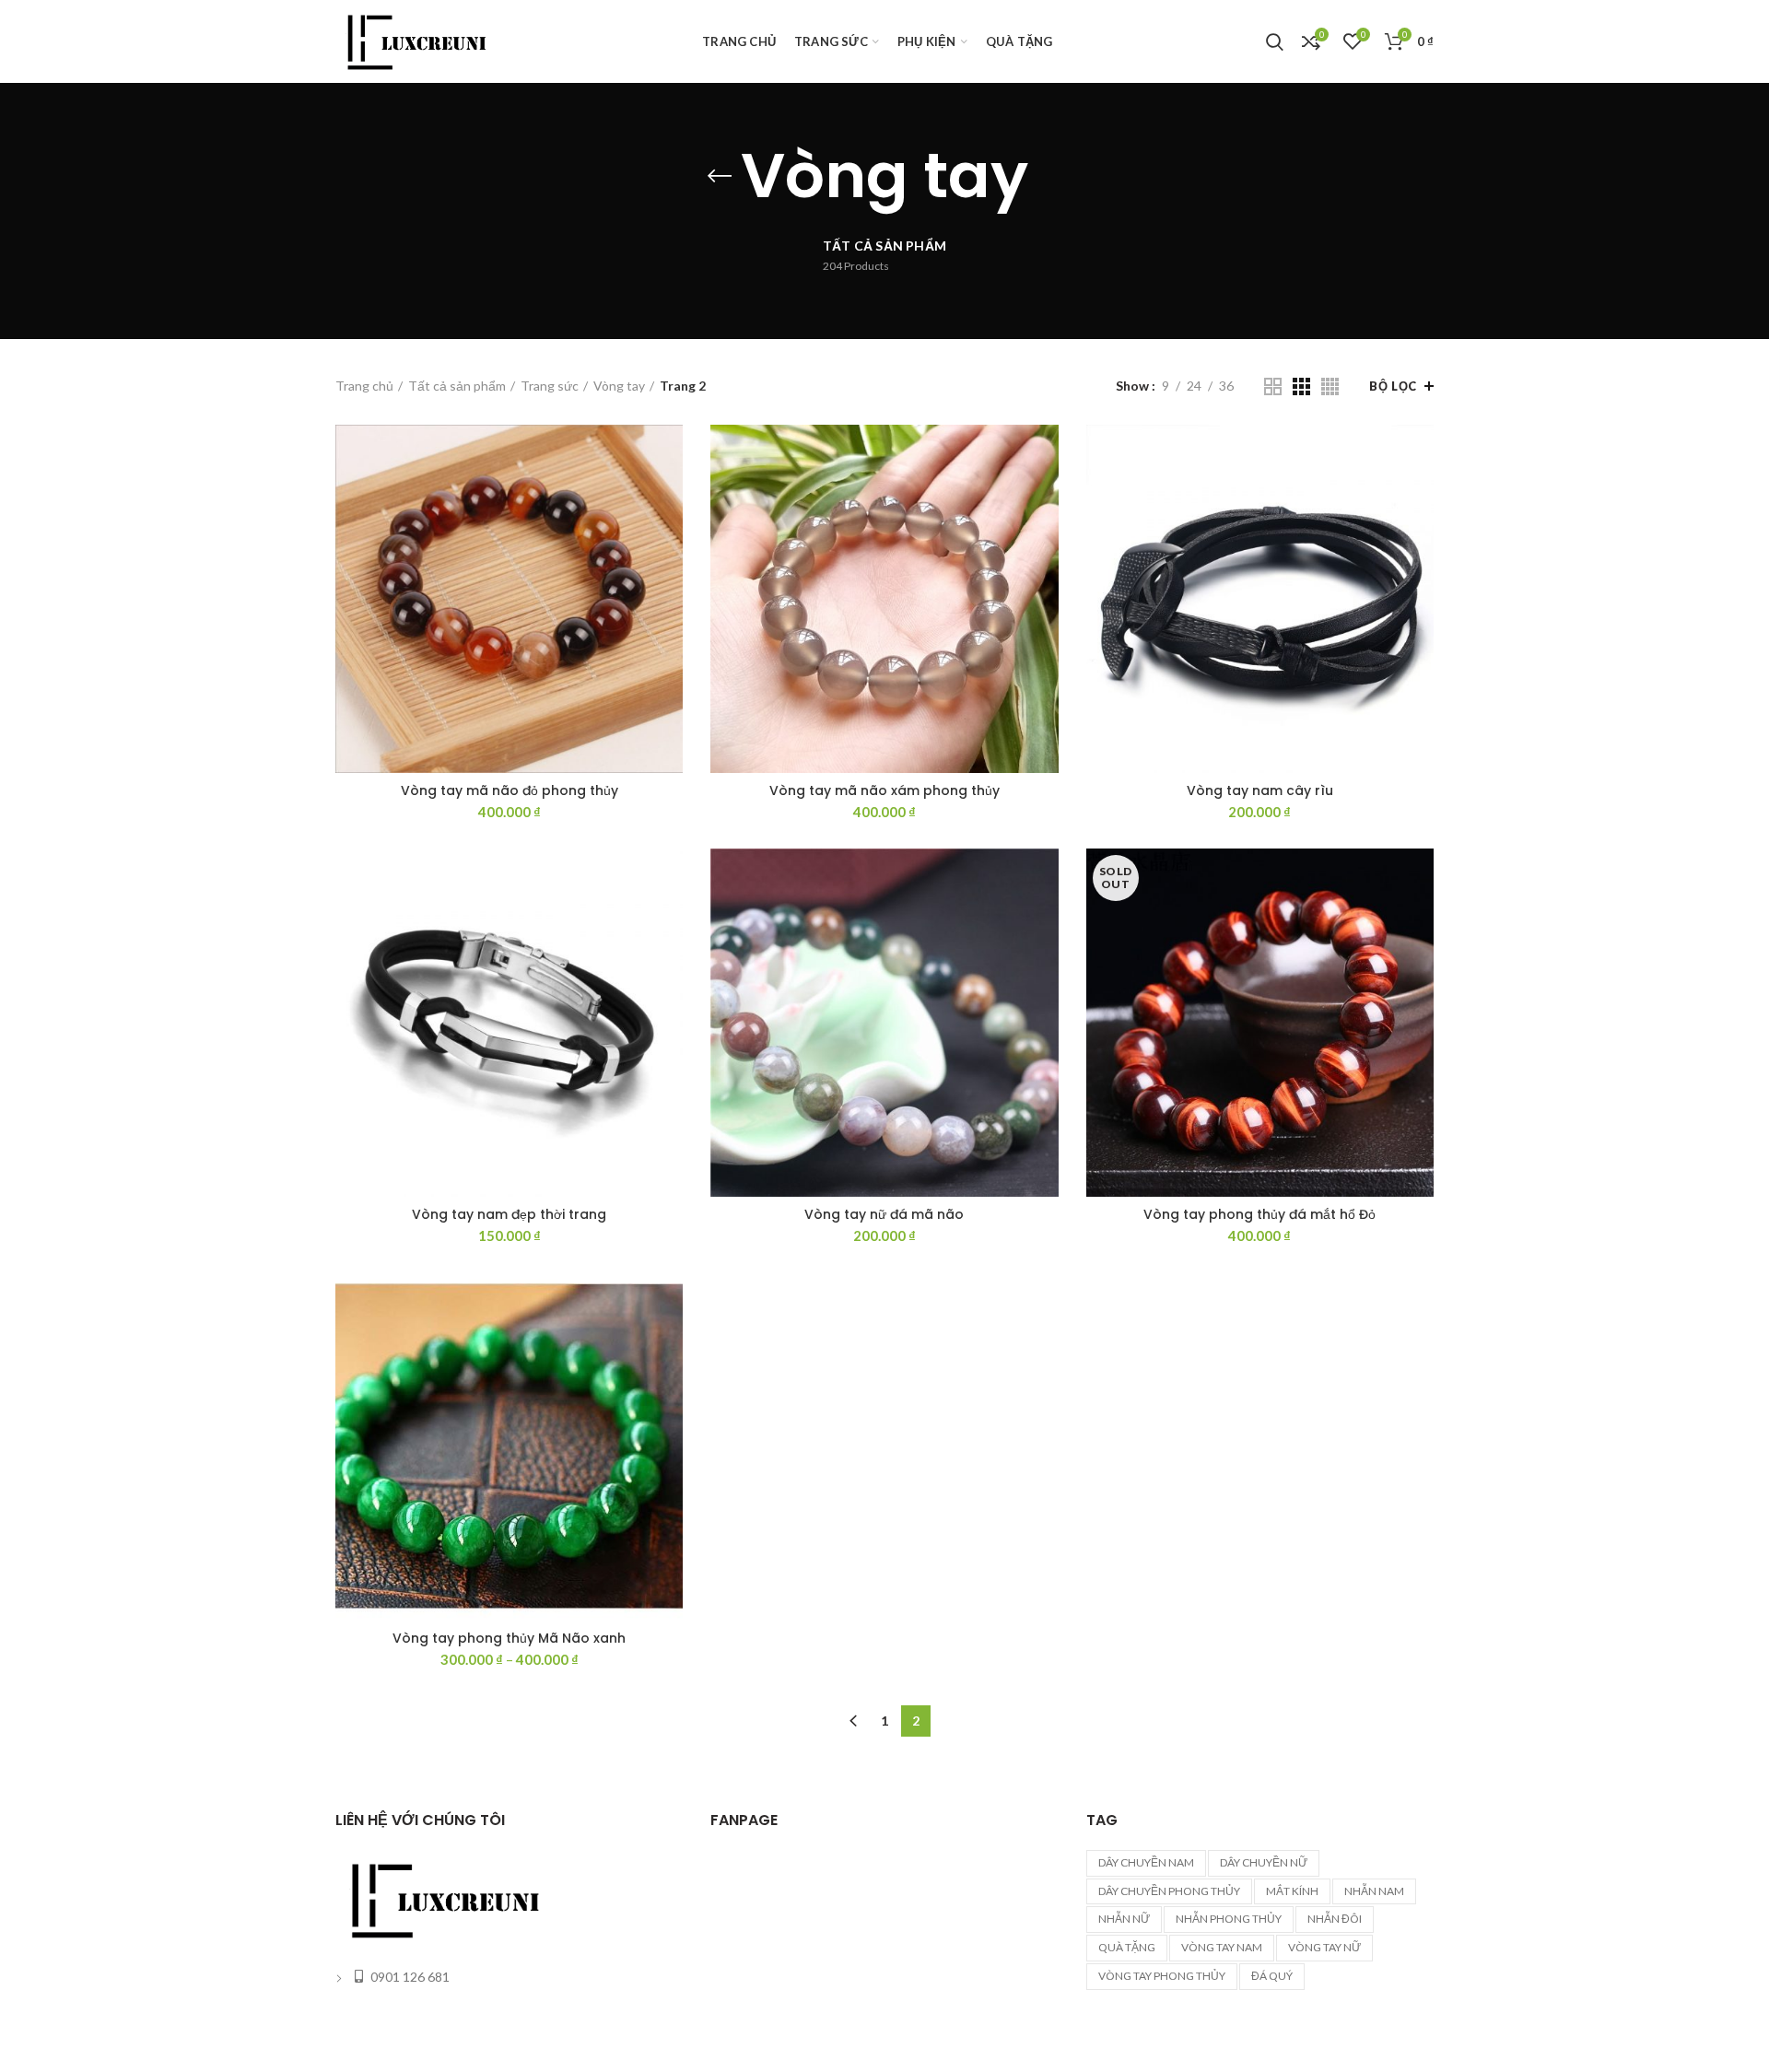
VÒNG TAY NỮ (1324, 1947)
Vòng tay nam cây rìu (1260, 790)
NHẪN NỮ (1124, 1919)
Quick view (669, 496)
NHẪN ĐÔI (1335, 1919)
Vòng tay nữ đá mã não (884, 1214)
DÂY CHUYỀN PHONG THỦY (1169, 1891)
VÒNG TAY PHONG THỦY (1162, 1976)
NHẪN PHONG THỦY (1229, 1919)
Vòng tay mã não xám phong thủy (884, 790)
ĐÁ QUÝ (1272, 1976)
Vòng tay (619, 386)
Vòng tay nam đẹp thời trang (509, 1214)
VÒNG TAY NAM (1222, 1947)
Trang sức (550, 386)
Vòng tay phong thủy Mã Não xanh (509, 1638)
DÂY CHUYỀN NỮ (1264, 1862)
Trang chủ (364, 386)
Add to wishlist (669, 538)
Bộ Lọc (1393, 386)
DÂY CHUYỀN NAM (1146, 1862)
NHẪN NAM (1374, 1891)
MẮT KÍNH (1292, 1891)
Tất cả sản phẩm (457, 386)
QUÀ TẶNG (1127, 1947)
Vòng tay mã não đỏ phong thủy (510, 790)
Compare (669, 455)
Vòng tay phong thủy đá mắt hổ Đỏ (1259, 1214)
